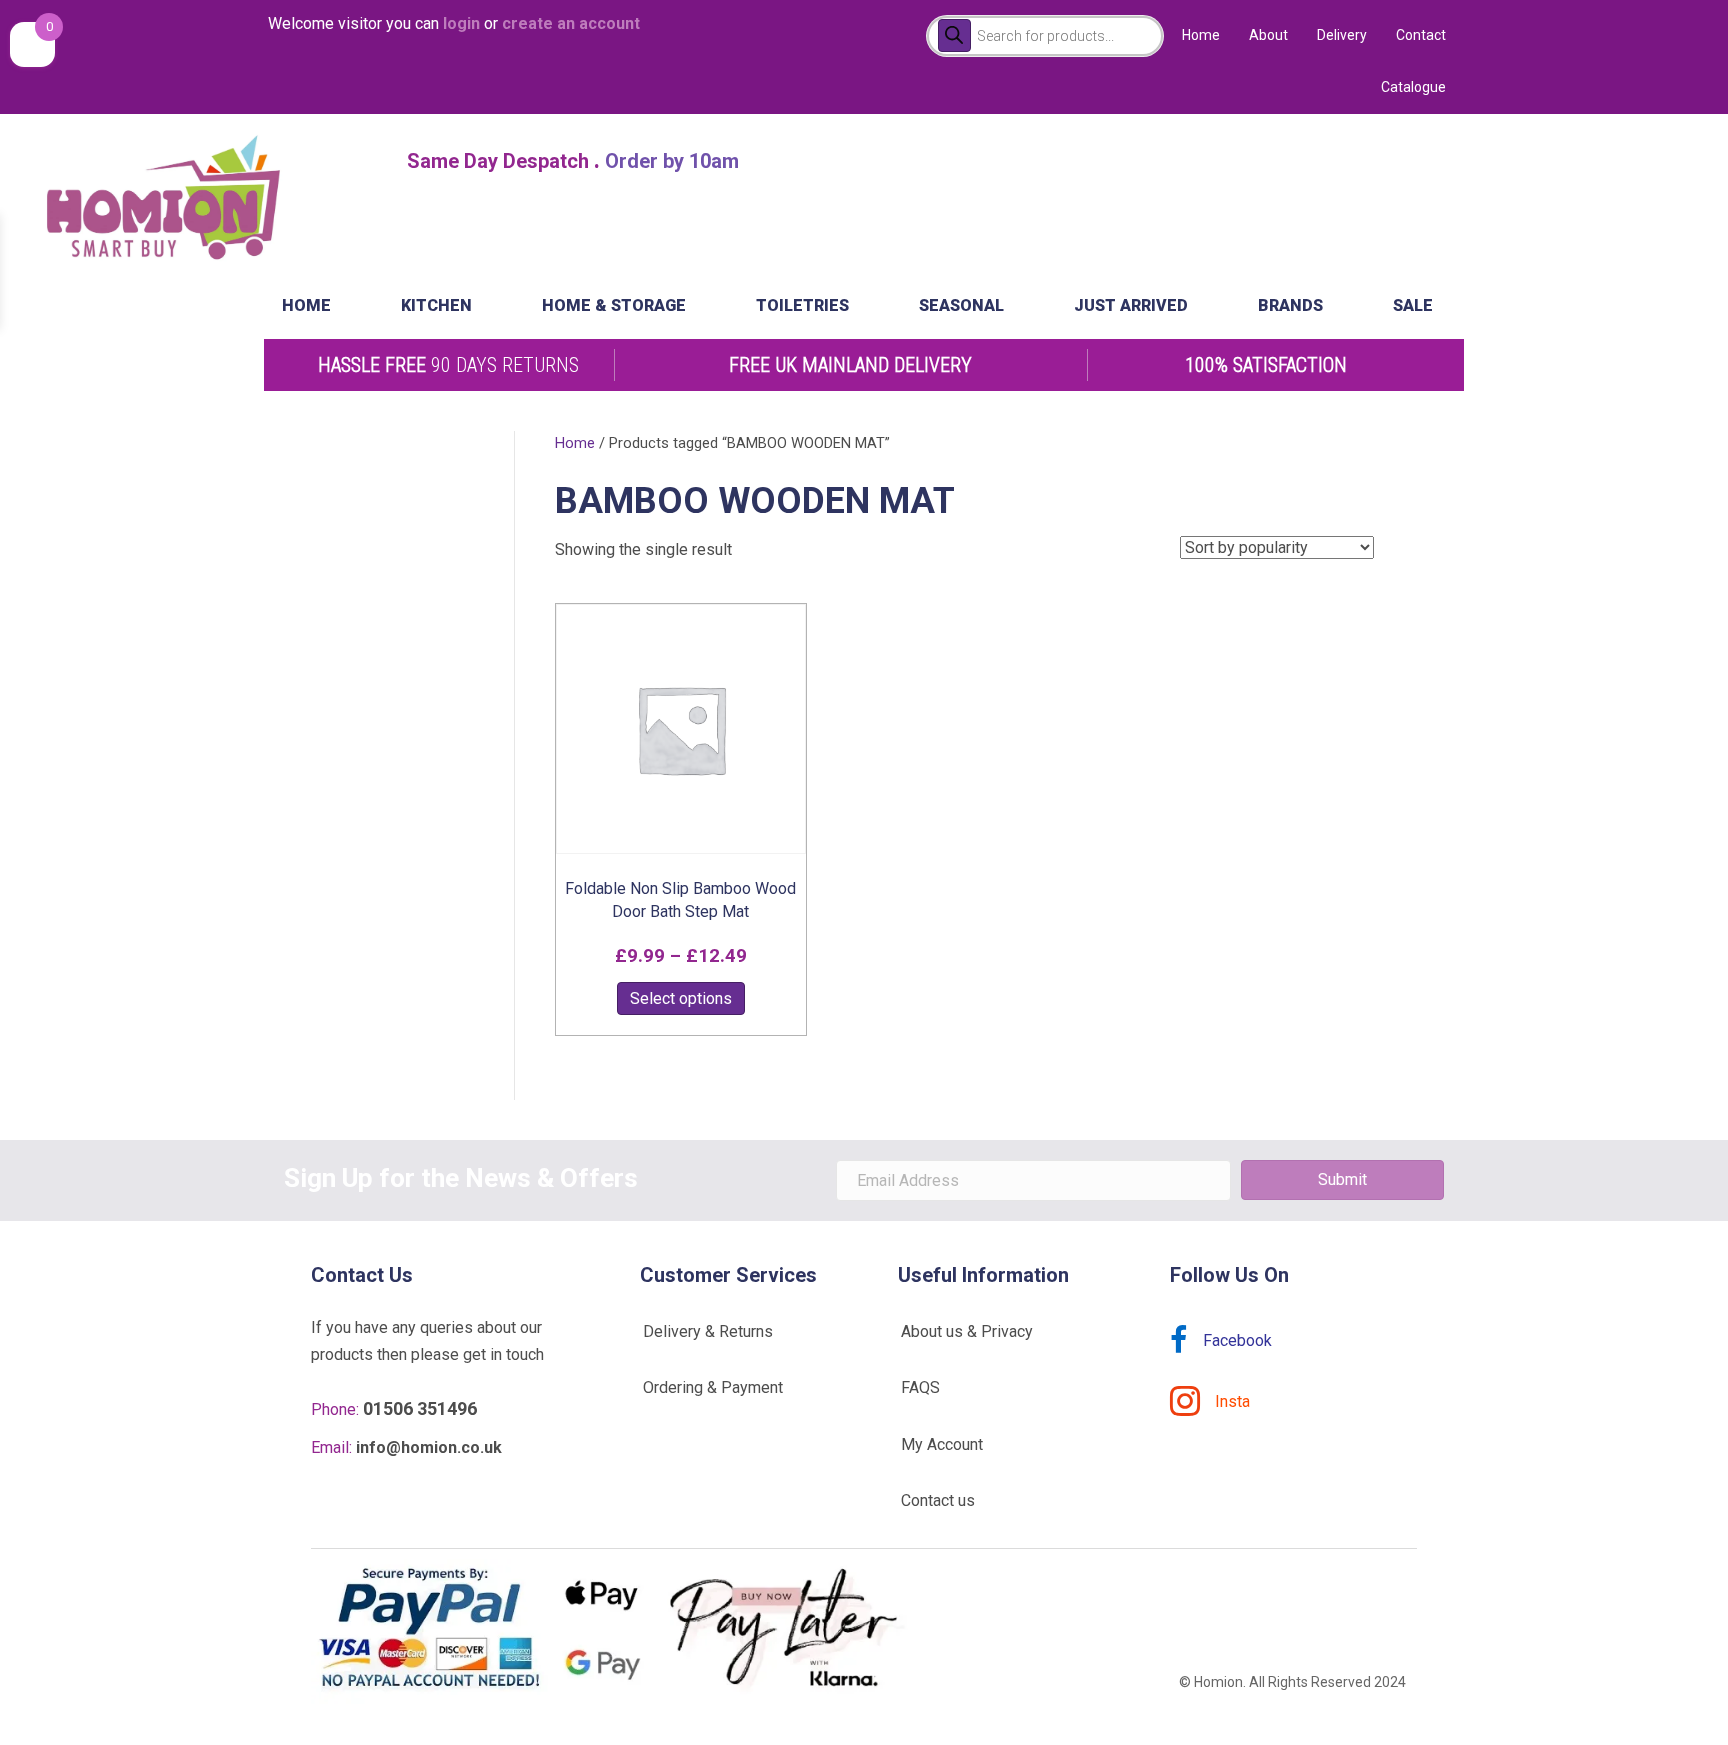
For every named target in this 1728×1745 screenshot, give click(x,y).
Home (1201, 35)
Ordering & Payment (713, 1387)
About (1268, 35)
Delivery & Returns (708, 1331)
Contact (1421, 35)
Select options (681, 998)
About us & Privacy (967, 1331)
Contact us (938, 1500)
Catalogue (1413, 87)
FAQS (920, 1387)
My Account (942, 1444)
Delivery (1342, 35)
